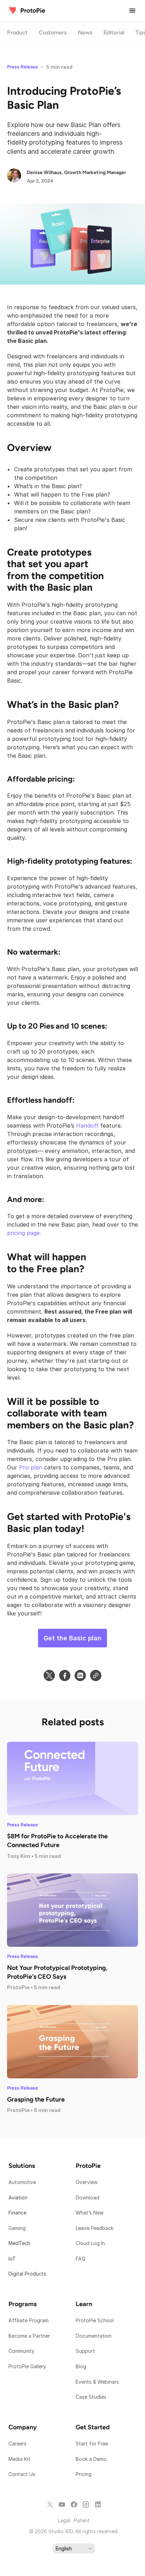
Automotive (22, 2182)
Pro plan (31, 1467)
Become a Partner (29, 2336)
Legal (64, 2520)
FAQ (81, 2259)
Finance (17, 2213)
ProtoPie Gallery (27, 2366)
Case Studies (91, 2397)
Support (86, 2351)
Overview (87, 2182)
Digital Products (27, 2274)
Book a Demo (91, 2459)
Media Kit (20, 2459)
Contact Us (22, 2474)
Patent (82, 2520)
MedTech (19, 2243)
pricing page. (24, 1233)
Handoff (87, 1126)
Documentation (94, 2336)
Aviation (18, 2197)
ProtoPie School (95, 2320)
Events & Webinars (97, 2382)
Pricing (84, 2474)
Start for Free (92, 2444)
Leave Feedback (94, 2228)
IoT (12, 2259)
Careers (17, 2444)
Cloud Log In (90, 2243)
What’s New (90, 2213)
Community (21, 2351)
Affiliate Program (29, 2320)
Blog (82, 2366)
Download (87, 2197)
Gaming (17, 2228)
